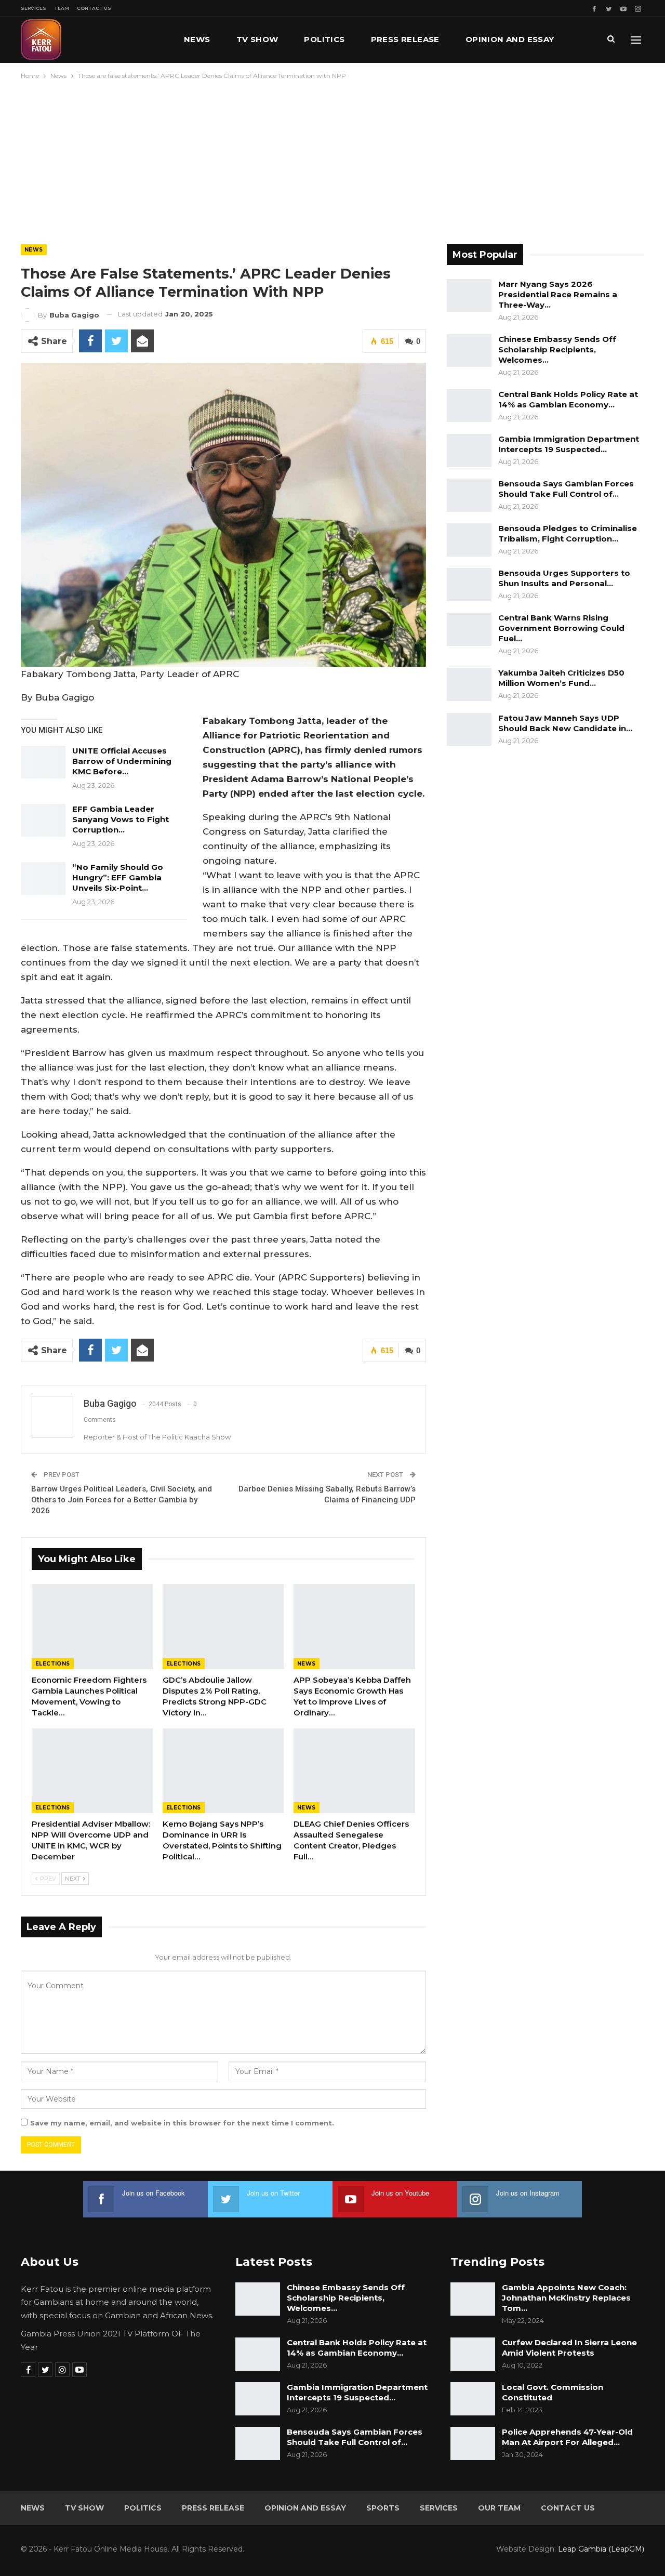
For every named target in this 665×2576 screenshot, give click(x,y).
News (197, 39)
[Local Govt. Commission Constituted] (473, 2399)
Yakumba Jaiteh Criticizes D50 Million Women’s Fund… (561, 678)
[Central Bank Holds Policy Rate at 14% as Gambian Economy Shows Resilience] (469, 406)
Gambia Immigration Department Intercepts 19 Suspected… (569, 444)
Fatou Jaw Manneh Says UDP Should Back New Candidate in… (565, 723)
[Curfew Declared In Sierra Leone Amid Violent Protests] (473, 2354)
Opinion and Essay (510, 39)
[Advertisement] (332, 160)
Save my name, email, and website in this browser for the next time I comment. (182, 2123)
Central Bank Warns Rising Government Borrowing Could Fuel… (561, 628)
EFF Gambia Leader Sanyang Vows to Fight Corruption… (121, 819)
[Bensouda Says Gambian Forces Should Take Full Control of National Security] (469, 495)
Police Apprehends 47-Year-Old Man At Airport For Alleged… (567, 2437)
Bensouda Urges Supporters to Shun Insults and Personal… (564, 578)
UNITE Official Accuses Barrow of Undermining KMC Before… (122, 761)
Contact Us (94, 8)
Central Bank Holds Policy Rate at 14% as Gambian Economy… (568, 399)
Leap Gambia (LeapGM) (601, 2549)
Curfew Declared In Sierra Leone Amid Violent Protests (569, 2348)
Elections (53, 1664)
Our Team (499, 2508)
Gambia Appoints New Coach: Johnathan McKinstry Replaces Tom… (566, 2298)
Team (62, 8)
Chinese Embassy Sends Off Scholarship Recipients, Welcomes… (557, 349)
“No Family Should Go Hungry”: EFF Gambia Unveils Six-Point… (118, 877)
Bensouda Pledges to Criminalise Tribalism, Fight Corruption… (568, 533)
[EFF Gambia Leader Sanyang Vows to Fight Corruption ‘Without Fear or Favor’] (43, 821)
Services (34, 8)
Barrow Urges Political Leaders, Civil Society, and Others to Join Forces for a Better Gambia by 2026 (122, 1500)
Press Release (405, 39)
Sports (383, 2508)
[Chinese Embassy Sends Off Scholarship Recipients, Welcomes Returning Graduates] (469, 351)
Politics (324, 39)
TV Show (257, 39)
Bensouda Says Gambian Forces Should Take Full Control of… (566, 489)
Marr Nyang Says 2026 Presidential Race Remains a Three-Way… (558, 294)
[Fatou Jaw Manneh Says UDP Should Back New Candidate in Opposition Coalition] (469, 730)
